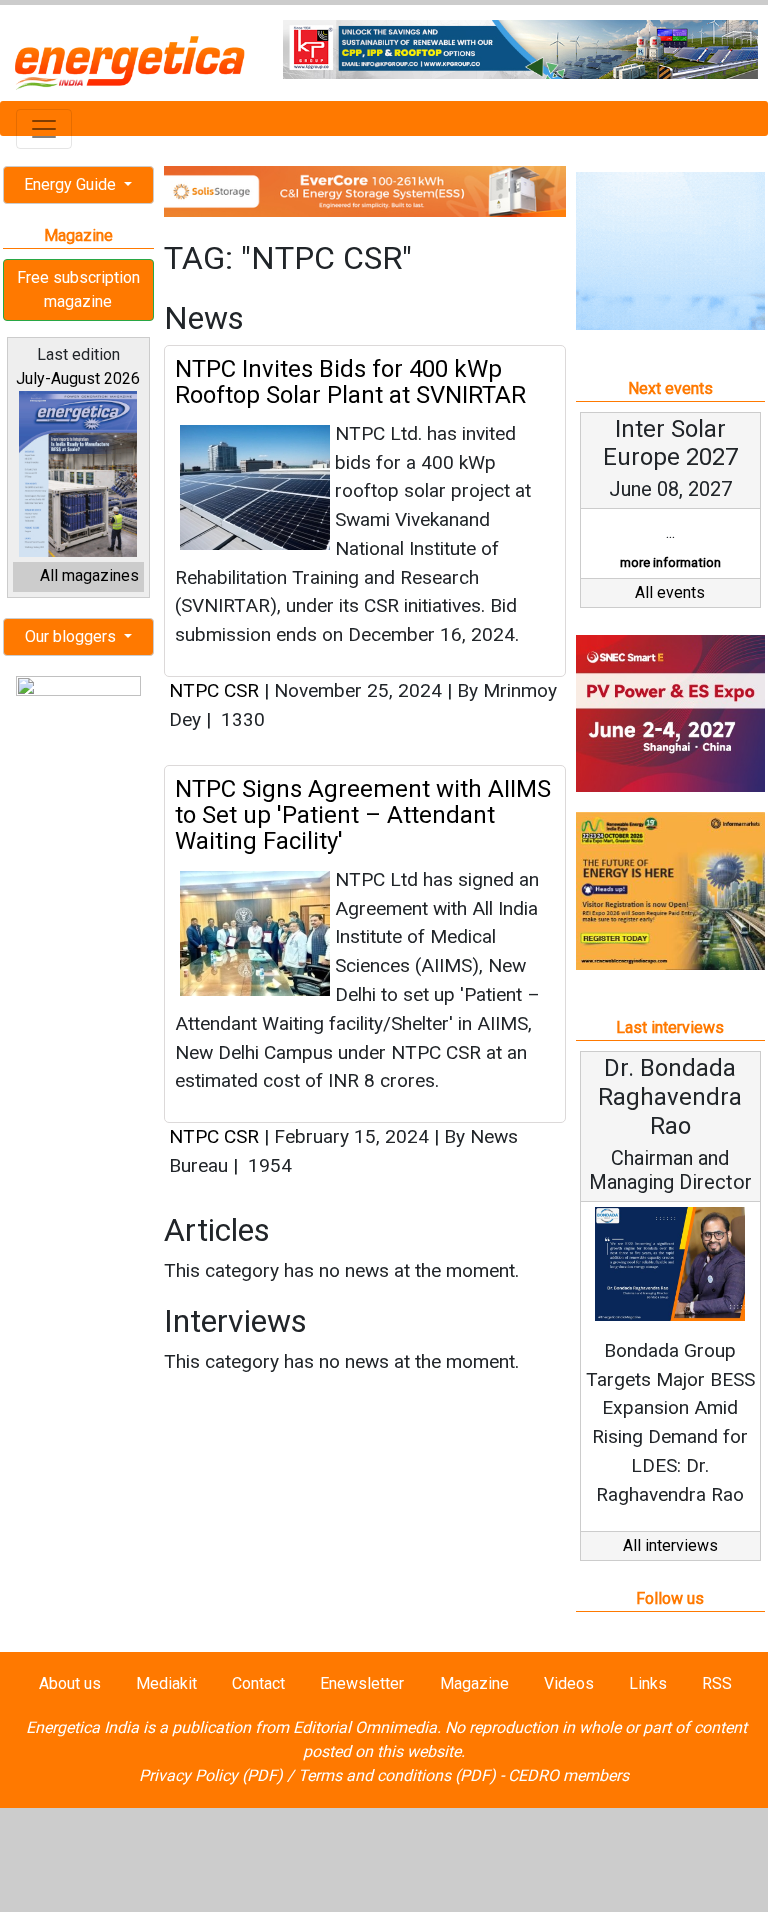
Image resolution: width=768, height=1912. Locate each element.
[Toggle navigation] (44, 129)
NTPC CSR (214, 690)
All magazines (89, 575)
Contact (258, 1683)
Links (648, 1683)
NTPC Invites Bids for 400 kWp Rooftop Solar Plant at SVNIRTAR (350, 382)
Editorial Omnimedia (365, 1727)
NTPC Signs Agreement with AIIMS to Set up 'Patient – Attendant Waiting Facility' (363, 815)
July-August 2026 (78, 378)
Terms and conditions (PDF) (397, 1775)
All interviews (670, 1545)
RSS (717, 1683)
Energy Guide (72, 184)
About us (70, 1683)
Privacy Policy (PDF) (211, 1775)
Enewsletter (362, 1683)
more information (670, 562)
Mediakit (166, 1683)
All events (670, 592)
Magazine (474, 1683)
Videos (569, 1683)
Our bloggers (72, 636)
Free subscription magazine (78, 289)
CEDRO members (568, 1775)
